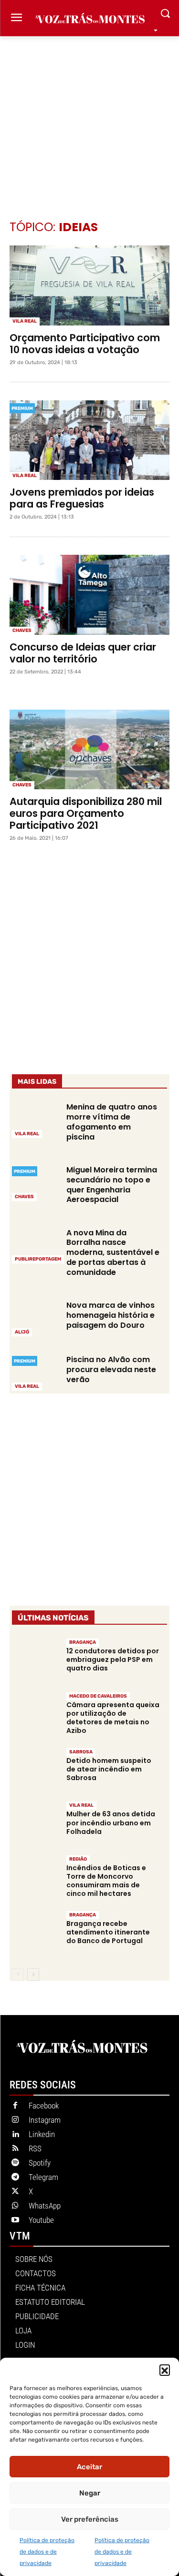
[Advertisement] (89, 114)
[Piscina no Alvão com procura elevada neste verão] (35, 1372)
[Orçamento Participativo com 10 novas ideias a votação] (89, 285)
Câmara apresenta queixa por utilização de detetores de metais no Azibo (113, 1718)
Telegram (43, 2177)
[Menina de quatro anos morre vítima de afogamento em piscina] (35, 1120)
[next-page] (33, 1975)
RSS (35, 2148)
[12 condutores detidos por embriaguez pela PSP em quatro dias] (35, 1660)
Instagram (45, 2120)
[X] (15, 2192)
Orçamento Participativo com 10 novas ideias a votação (85, 344)
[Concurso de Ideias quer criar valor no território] (89, 595)
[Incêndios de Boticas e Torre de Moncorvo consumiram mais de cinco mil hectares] (35, 1877)
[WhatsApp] (15, 2206)
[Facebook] (15, 2106)
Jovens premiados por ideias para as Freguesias (82, 498)
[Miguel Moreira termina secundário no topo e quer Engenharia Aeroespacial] (35, 1182)
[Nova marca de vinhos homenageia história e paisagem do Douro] (35, 1318)
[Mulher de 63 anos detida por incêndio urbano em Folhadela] (35, 1823)
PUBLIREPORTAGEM (38, 1259)
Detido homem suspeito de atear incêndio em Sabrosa (109, 1769)
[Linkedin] (15, 2135)
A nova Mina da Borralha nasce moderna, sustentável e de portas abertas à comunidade (113, 1252)
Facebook (44, 2106)
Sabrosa (81, 1752)
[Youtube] (15, 2220)
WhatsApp (45, 2206)
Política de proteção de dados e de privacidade (47, 2552)
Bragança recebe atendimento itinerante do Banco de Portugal (108, 1932)
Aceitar (89, 2467)
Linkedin (42, 2134)
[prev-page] (18, 1975)
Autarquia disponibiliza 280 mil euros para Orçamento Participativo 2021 (86, 813)
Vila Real (25, 321)
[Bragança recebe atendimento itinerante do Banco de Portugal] (35, 1933)
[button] (165, 2370)
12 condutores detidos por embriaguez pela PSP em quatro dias (113, 1660)
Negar (90, 2493)
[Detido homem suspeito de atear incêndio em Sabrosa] (35, 1770)
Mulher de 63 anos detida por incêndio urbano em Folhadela (111, 1823)
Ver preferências (90, 2519)
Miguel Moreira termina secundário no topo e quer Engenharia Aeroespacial (112, 1185)
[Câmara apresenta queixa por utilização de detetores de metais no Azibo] (35, 1714)
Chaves (22, 631)
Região (78, 1859)
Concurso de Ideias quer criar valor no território (83, 653)
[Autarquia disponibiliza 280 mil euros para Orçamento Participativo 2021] (89, 750)
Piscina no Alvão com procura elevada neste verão (111, 1369)
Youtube (41, 2220)
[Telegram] (15, 2178)
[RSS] (15, 2149)
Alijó (22, 1332)
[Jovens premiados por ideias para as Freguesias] (89, 440)
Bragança (83, 1642)
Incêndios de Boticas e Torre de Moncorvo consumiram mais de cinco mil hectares (106, 1881)
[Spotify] (15, 2163)
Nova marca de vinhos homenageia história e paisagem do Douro (111, 1315)
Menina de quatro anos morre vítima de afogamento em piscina (112, 1122)
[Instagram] (15, 2120)
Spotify (40, 2163)
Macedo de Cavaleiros (98, 1696)
